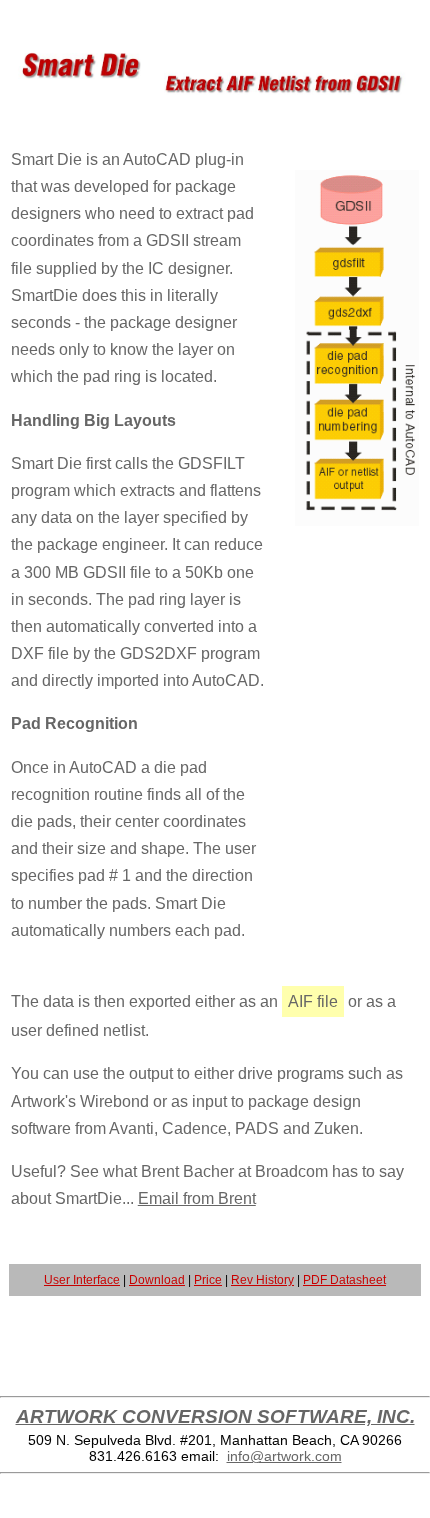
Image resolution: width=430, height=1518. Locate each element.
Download (157, 1280)
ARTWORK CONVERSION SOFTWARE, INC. (215, 1416)
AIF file (313, 1001)
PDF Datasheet (344, 1280)
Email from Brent (197, 1198)
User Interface (82, 1280)
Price (208, 1280)
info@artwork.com (284, 1456)
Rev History (262, 1280)
